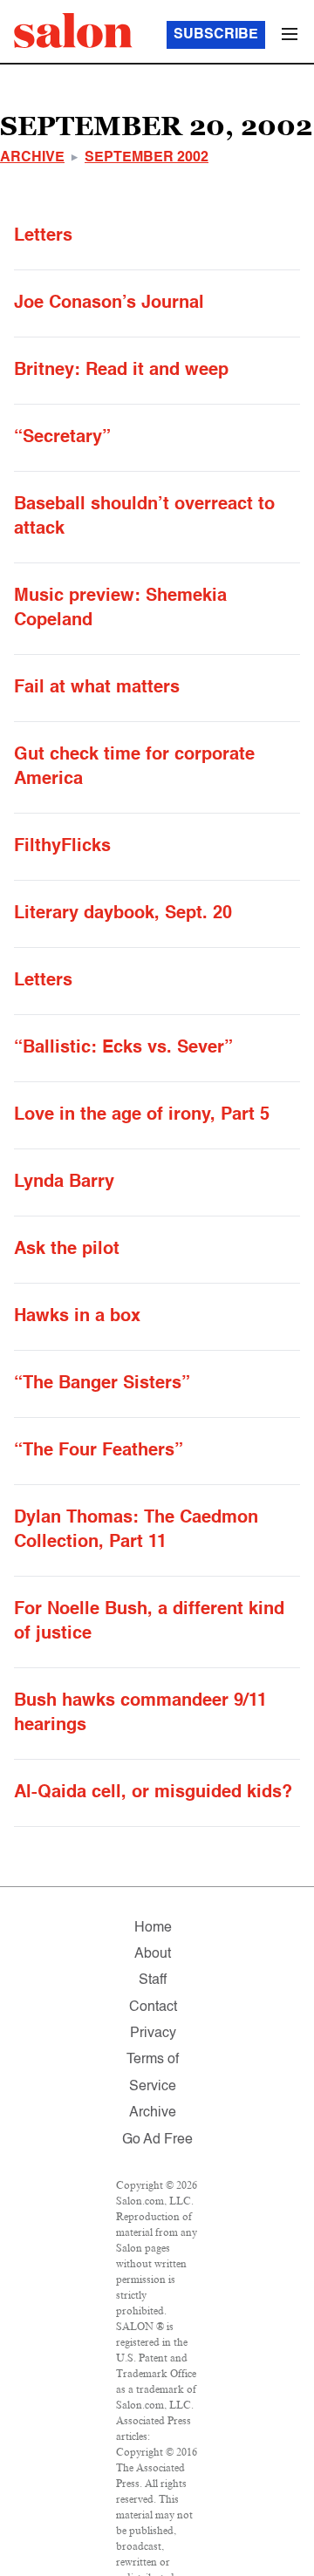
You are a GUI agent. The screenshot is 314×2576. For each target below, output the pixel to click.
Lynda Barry (64, 1182)
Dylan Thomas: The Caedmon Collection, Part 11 (136, 1530)
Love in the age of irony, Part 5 (142, 1115)
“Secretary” (62, 438)
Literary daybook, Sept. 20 (123, 914)
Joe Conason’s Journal (109, 303)
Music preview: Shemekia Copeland (120, 609)
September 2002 (147, 158)
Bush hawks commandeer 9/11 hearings (140, 1714)
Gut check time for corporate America (134, 767)
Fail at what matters (97, 688)
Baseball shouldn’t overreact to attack (144, 517)
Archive (32, 158)
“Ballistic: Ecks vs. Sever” (123, 1048)
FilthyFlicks (62, 847)
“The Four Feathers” (99, 1451)
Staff (153, 1980)
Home (153, 1928)
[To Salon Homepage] (73, 31)
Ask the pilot (67, 1250)
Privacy (153, 2034)
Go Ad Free (157, 2140)
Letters (43, 236)
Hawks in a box (77, 1317)
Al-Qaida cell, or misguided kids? (153, 1793)
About (153, 1954)
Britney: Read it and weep (121, 371)
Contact (153, 2007)
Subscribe (216, 35)
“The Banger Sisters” (102, 1384)
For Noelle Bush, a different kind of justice (149, 1622)
